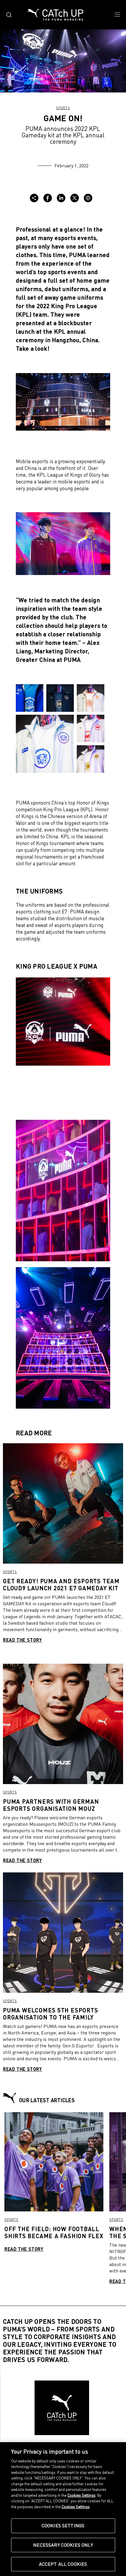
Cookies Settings (63, 2526)
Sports (63, 108)
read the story (23, 1640)
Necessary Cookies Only (63, 2545)
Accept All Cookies (63, 2564)
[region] (63, 2509)
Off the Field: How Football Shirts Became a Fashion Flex (54, 2232)
